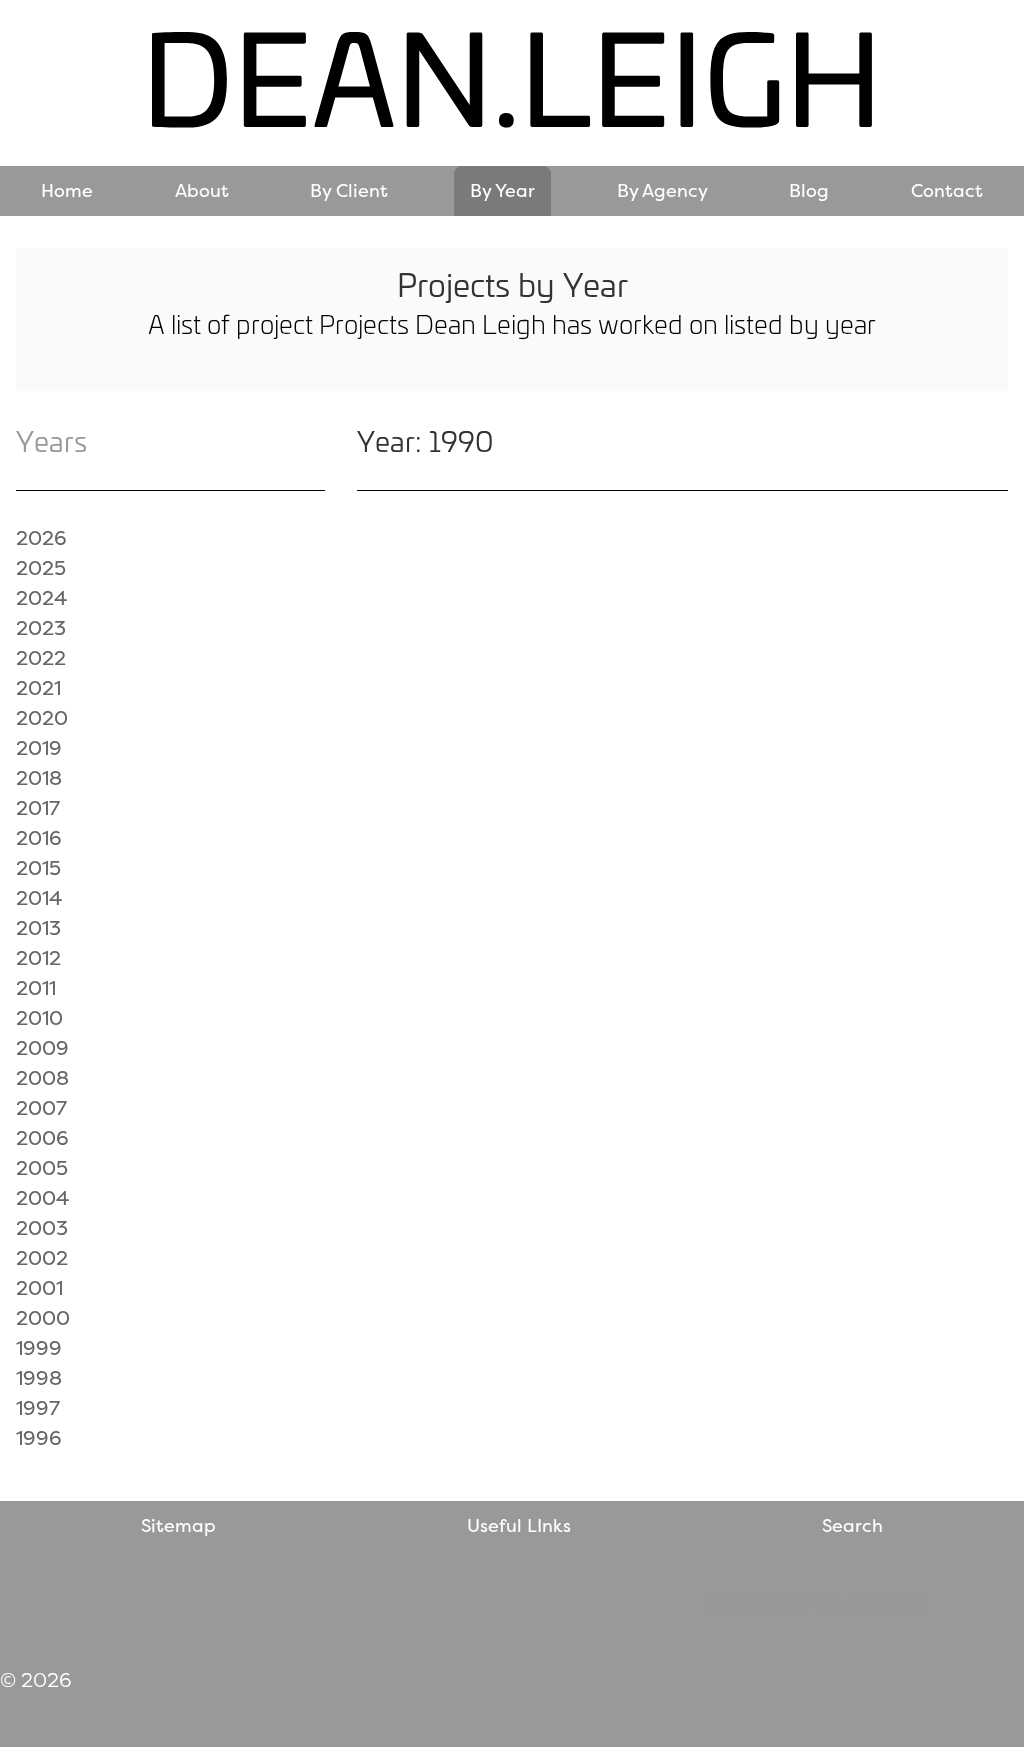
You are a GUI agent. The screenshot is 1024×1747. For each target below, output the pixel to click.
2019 (39, 747)
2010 (39, 1017)
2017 (38, 807)
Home (67, 190)
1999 (39, 1347)
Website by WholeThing (815, 1601)
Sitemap (178, 1525)
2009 (42, 1047)
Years (51, 440)
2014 (39, 897)
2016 (39, 837)
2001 (39, 1287)
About (202, 190)
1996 (39, 1437)
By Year (502, 190)
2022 (41, 657)
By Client (349, 190)
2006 (42, 1137)
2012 (38, 957)
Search (852, 1525)
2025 (41, 567)
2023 (41, 627)
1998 (39, 1377)
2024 (41, 597)
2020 (42, 717)
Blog (809, 190)
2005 (42, 1167)
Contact (947, 190)
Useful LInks (519, 1525)
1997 (38, 1407)
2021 (38, 687)
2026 (41, 537)
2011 (36, 987)
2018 (39, 777)
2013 (38, 927)
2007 (41, 1107)
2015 (38, 867)
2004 (42, 1197)
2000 (43, 1317)
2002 (42, 1257)
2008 (42, 1077)
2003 (42, 1227)
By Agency (662, 190)
